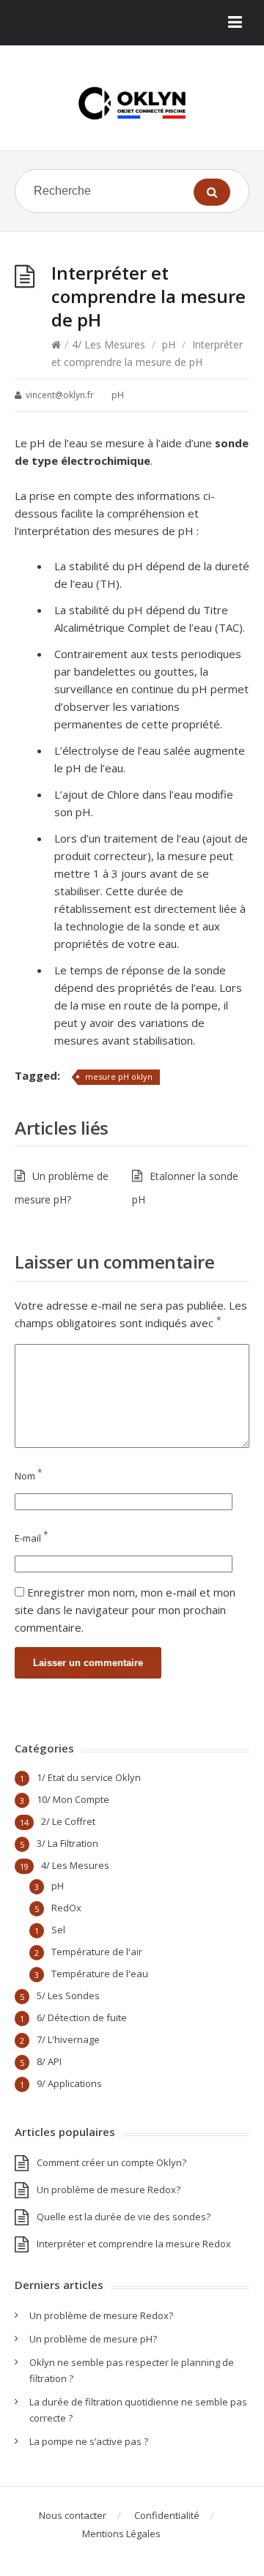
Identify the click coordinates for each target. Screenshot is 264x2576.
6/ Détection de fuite (82, 2017)
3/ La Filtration (67, 1843)
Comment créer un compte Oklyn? (111, 2162)
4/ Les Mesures (109, 344)
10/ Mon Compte (73, 1799)
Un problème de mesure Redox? (109, 2189)
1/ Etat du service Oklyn (89, 1777)
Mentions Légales (121, 2534)
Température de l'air (97, 1952)
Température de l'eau (100, 1974)
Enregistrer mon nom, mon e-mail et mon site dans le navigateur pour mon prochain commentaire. (125, 1610)
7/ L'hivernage (68, 2039)
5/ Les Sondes (68, 1996)
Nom (29, 1476)
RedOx (66, 1908)
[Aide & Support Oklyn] (132, 103)
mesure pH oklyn (119, 1076)
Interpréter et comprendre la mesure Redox (134, 2244)
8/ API (49, 2061)
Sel (58, 1930)
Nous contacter (73, 2515)
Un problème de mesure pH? (93, 2339)
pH (169, 344)
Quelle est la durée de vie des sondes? (124, 2217)
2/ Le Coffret (68, 1821)
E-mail (32, 1538)
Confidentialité (167, 2515)
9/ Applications (69, 2083)
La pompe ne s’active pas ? (89, 2441)
